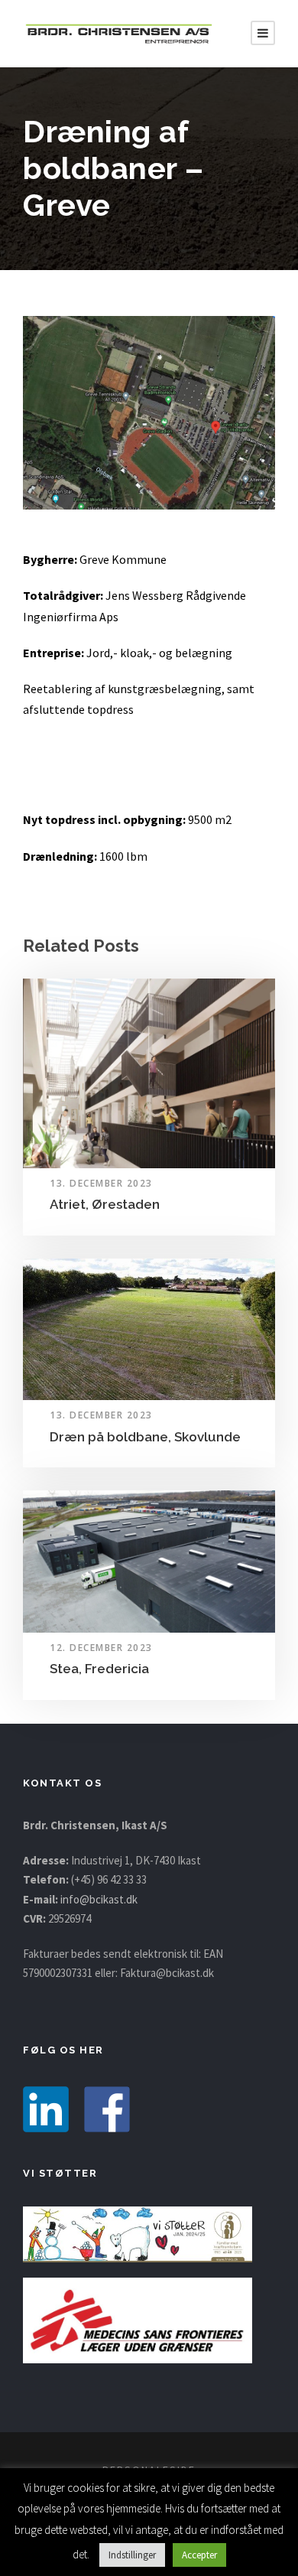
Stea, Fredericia (99, 1669)
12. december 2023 (101, 1648)
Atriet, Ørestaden (105, 1204)
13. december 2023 (101, 1183)
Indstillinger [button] (132, 2555)
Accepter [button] (199, 2555)
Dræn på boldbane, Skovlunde (145, 1437)
